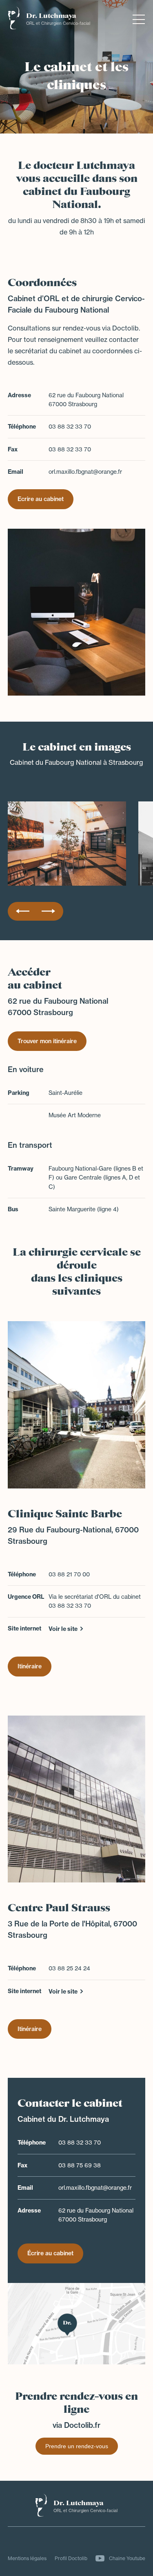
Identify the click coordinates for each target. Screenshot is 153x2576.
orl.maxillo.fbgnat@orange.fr (85, 472)
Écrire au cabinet (50, 2253)
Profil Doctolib (71, 2558)
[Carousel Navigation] (35, 911)
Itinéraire (30, 1666)
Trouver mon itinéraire (47, 1041)
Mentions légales (27, 2558)
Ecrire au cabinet (41, 499)
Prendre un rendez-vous (77, 2446)
